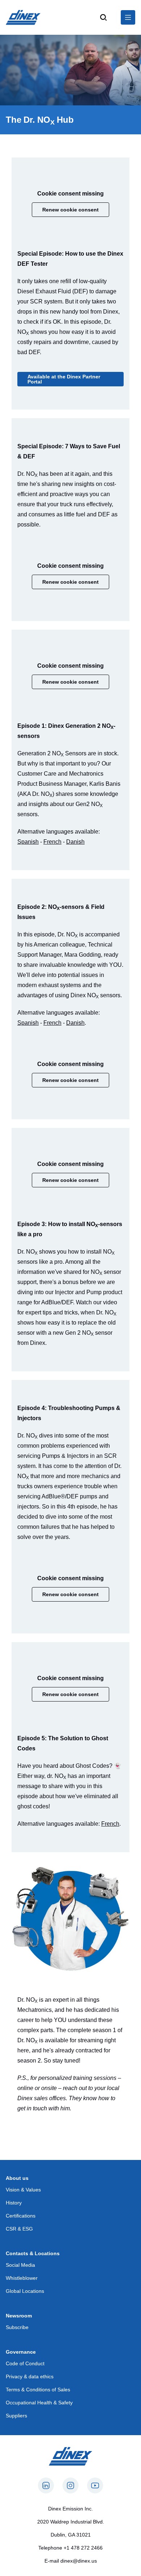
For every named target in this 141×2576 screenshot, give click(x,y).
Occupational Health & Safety (39, 2403)
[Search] (103, 17)
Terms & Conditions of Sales (38, 2390)
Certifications (21, 2216)
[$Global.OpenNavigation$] (128, 17)
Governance (21, 2352)
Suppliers (16, 2416)
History (14, 2203)
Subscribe (17, 2327)
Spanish (28, 842)
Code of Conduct (25, 2363)
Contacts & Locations (33, 2253)
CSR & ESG (19, 2229)
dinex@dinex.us (79, 2561)
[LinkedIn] (46, 2485)
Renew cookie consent (70, 210)
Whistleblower (22, 2278)
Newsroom (19, 2316)
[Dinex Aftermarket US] (23, 17)
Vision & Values (23, 2190)
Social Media (20, 2265)
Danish (75, 842)
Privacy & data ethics (30, 2376)
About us (17, 2178)
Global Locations (25, 2291)
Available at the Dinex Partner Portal (64, 379)
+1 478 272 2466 (83, 2548)
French (52, 842)
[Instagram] (70, 2485)
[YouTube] (95, 2485)
